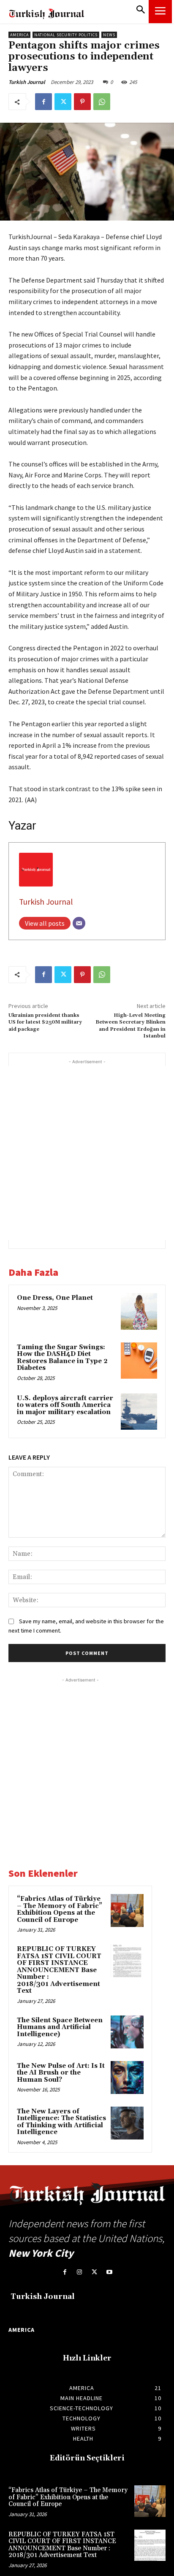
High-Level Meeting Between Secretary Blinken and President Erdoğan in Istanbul (130, 1026)
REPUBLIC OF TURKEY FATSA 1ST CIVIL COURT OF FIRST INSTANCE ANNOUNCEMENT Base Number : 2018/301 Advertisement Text (59, 1970)
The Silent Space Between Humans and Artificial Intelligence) (60, 2027)
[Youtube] (109, 2272)
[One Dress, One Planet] (139, 1311)
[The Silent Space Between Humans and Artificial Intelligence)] (127, 2032)
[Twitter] (63, 102)
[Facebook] (43, 102)
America (19, 35)
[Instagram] (80, 2272)
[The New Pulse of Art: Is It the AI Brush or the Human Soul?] (127, 2078)
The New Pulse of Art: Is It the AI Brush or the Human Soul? (61, 2073)
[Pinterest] (82, 102)
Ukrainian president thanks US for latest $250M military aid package (45, 1022)
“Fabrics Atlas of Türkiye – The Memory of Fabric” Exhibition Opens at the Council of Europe (60, 1909)
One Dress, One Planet (55, 1298)
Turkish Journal (27, 82)
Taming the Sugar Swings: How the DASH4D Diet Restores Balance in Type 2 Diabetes (62, 1358)
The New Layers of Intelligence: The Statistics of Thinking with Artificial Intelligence (61, 2122)
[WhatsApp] (102, 102)
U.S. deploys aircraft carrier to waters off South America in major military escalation (65, 1405)
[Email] (79, 923)
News (109, 35)
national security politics (66, 35)
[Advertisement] (87, 1153)
